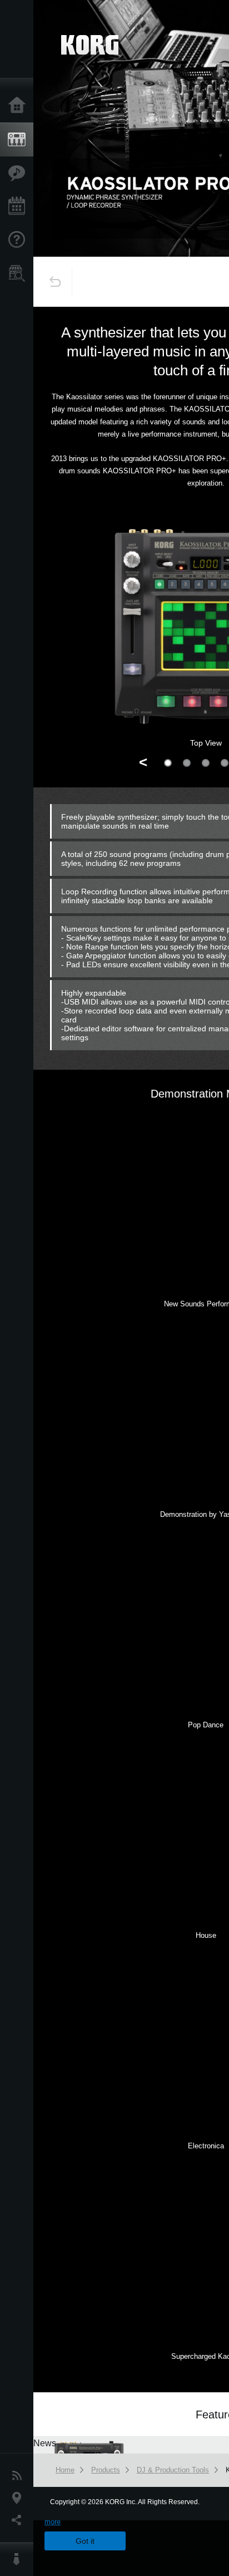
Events (19, 207)
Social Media (19, 2520)
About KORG (19, 2559)
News (19, 2476)
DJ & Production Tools (173, 2470)
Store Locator (19, 273)
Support (19, 240)
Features (19, 173)
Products (19, 140)
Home (19, 106)
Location (19, 2498)
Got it (85, 2541)
